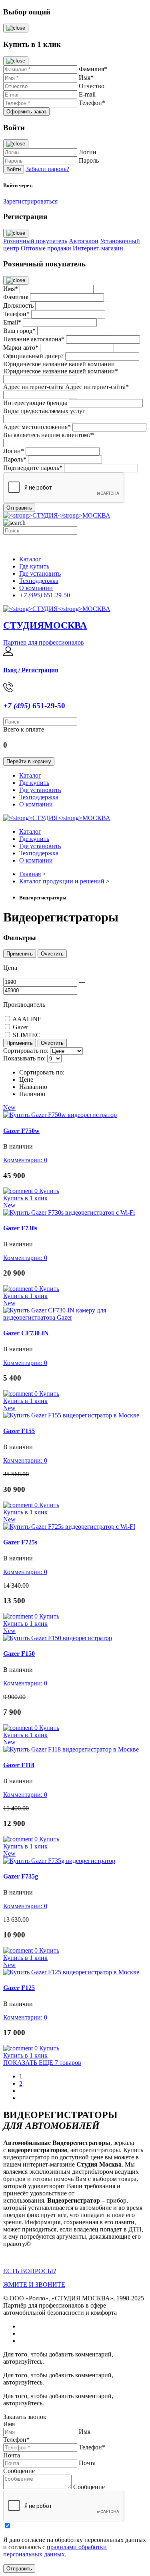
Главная (30, 874)
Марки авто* (21, 348)
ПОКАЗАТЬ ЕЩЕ (42, 2063)
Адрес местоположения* (37, 427)
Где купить (34, 566)
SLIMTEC (27, 1035)
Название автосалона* (34, 339)
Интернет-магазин (98, 248)
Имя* (11, 289)
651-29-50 (45, 595)
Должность (18, 305)
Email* (12, 322)
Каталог (30, 559)
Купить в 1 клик (25, 1198)
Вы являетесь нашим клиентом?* (49, 435)
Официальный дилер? (33, 356)
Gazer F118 (19, 1765)
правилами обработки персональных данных (55, 2551)
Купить (49, 1191)
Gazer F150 (19, 1654)
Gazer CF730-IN (26, 1333)
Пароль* (15, 459)
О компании (36, 588)
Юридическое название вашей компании (59, 364)
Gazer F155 (19, 1431)
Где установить (40, 573)
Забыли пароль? (47, 169)
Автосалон (84, 241)
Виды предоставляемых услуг (44, 411)
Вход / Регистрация (31, 670)
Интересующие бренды (35, 403)
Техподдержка (39, 581)
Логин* (14, 451)
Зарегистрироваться (30, 201)
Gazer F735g (21, 1876)
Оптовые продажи (46, 248)
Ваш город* (19, 331)
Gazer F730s (20, 1228)
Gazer (20, 1027)
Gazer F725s (20, 1542)
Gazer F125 (19, 1988)
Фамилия (16, 297)
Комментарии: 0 (25, 1160)
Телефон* (16, 314)
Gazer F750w (21, 1131)
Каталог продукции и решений (63, 881)
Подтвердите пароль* (33, 468)
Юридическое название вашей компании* (61, 371)
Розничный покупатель (35, 241)
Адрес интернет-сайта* (97, 387)
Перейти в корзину (29, 761)
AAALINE (27, 1019)
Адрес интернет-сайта (33, 387)
